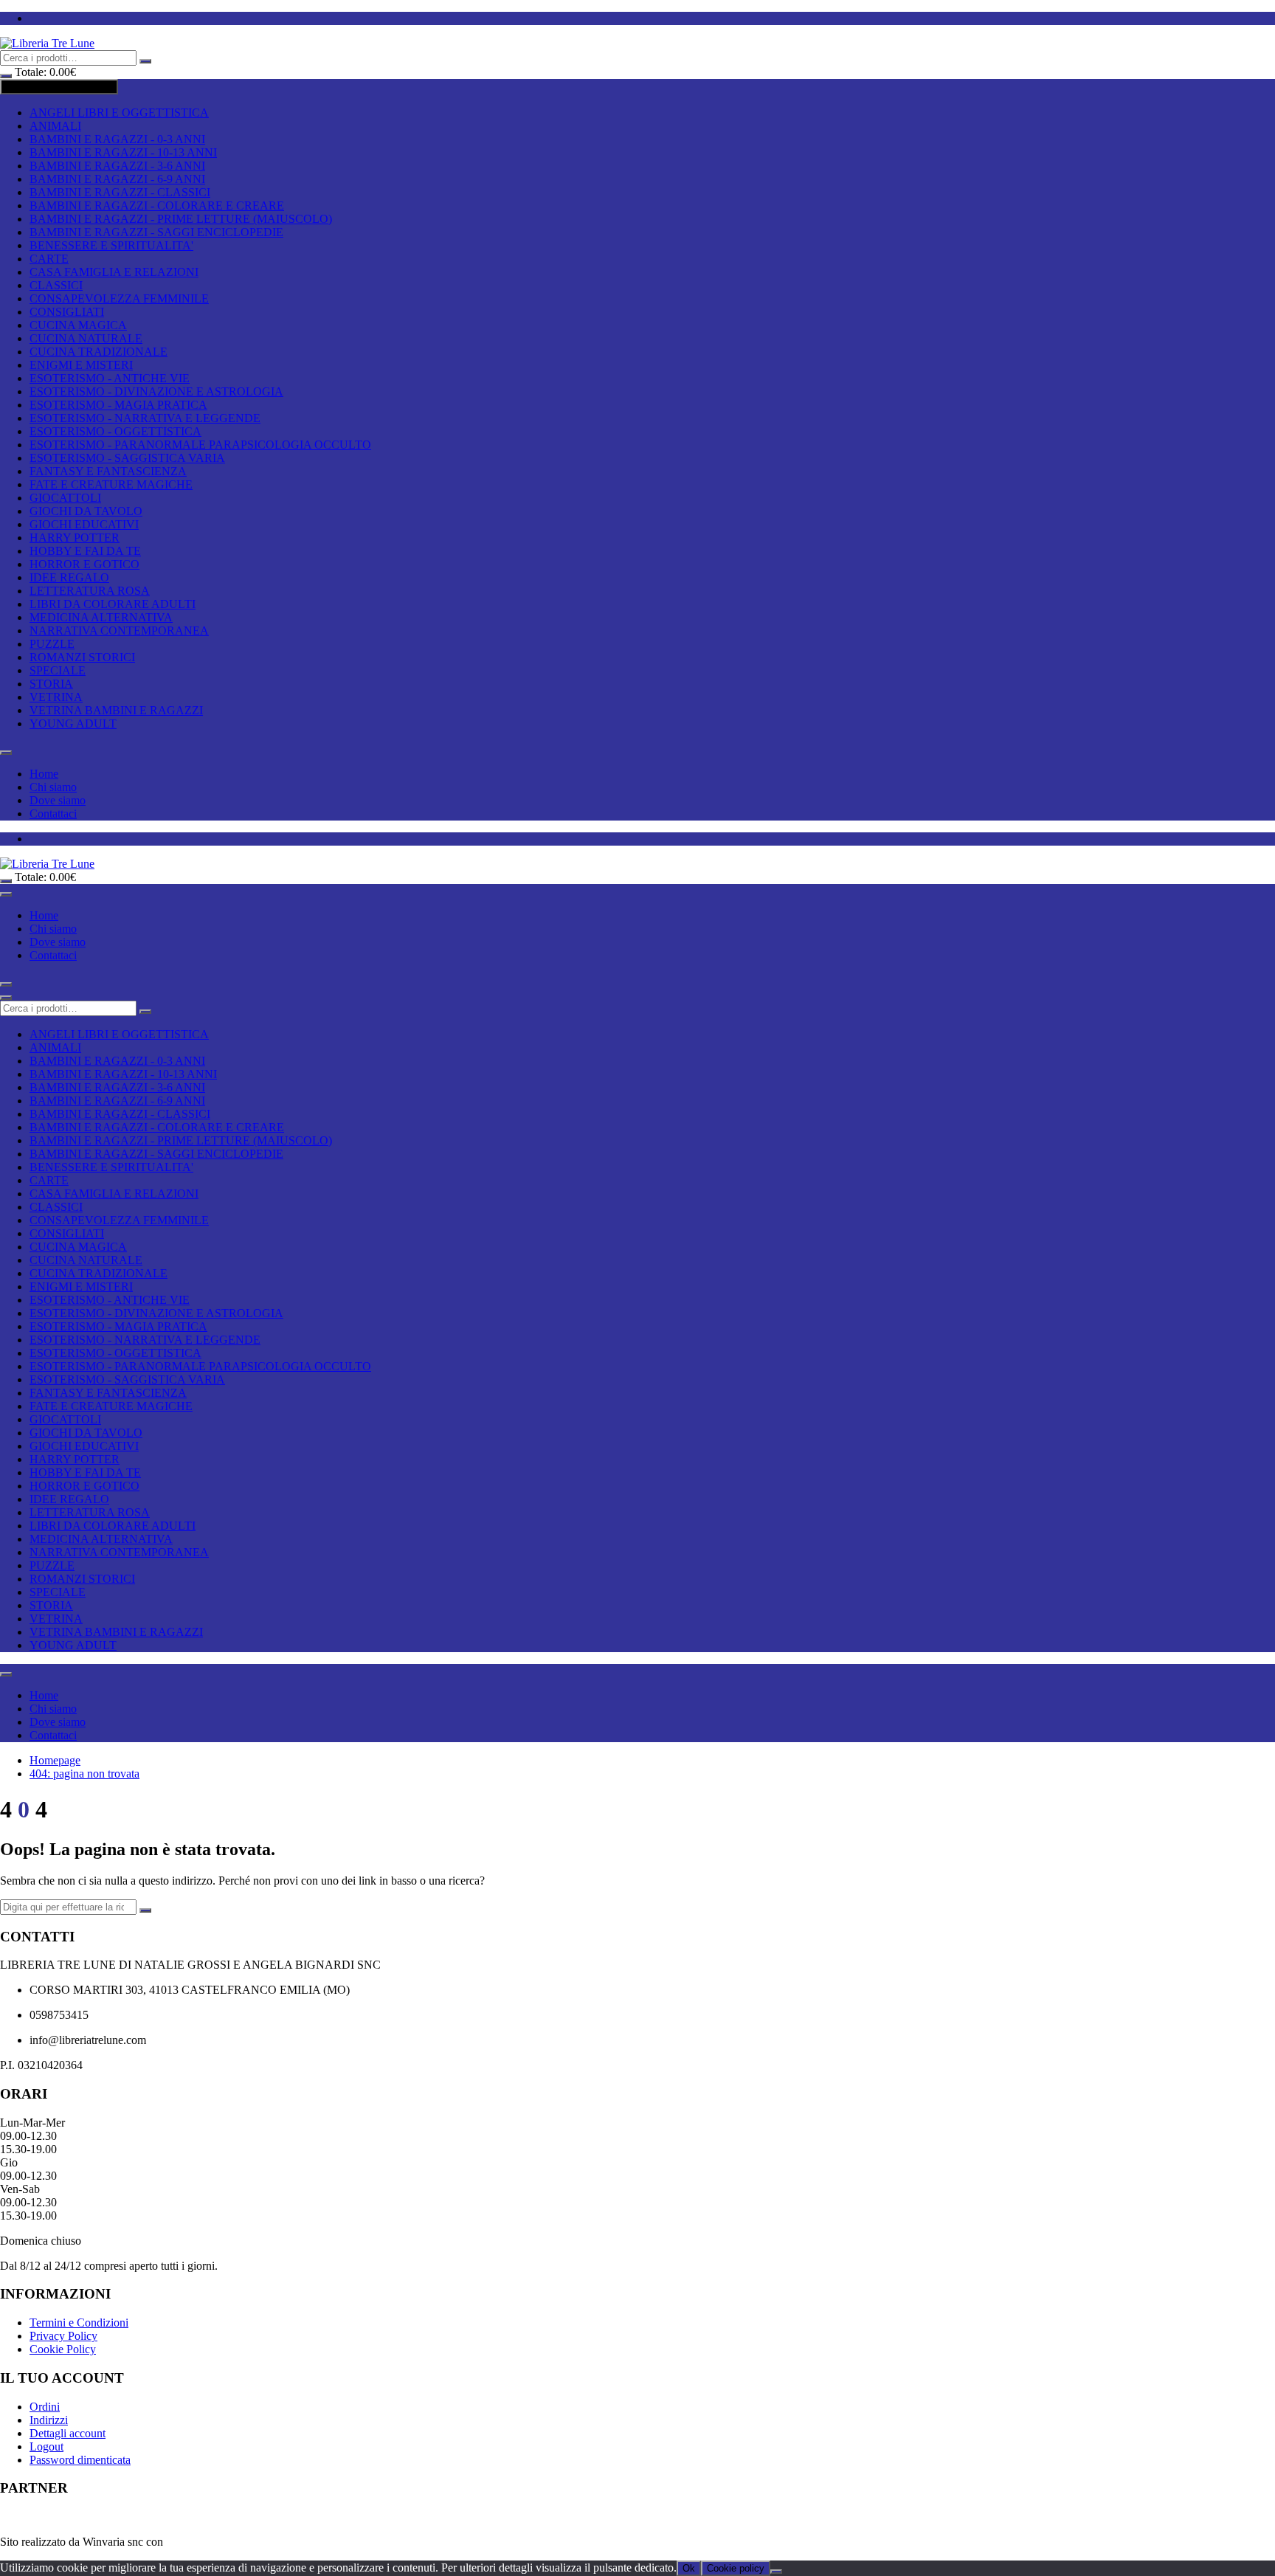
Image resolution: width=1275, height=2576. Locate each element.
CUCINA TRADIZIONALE (99, 352)
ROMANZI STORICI (82, 657)
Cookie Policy (63, 2349)
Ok (689, 2568)
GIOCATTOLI (65, 498)
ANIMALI (55, 126)
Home (44, 774)
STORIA (51, 684)
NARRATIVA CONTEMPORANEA (119, 631)
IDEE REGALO (69, 577)
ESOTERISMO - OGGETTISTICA (115, 431)
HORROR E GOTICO (84, 564)
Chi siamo (53, 787)
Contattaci (53, 814)
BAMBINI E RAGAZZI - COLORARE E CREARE (157, 206)
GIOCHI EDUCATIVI (84, 524)
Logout (46, 2446)
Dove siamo (58, 800)
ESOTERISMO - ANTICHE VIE (110, 378)
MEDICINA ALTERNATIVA (101, 617)
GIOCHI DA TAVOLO (86, 511)
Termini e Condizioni (79, 2323)
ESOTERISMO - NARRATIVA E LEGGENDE (145, 418)
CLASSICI (56, 285)
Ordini (45, 2407)
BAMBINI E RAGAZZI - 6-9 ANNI (117, 179)
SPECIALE (58, 670)
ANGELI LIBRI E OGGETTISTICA (119, 113)
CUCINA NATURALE (86, 338)
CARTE (49, 259)
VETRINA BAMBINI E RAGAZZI (116, 710)
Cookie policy (736, 2568)
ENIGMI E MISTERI (81, 365)
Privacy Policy (63, 2336)
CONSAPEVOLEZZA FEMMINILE (119, 298)
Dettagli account (68, 2433)
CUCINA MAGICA (78, 325)
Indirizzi (49, 2420)
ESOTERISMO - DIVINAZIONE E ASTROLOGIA (156, 391)
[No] (776, 2572)
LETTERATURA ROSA (90, 591)
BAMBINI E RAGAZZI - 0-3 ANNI (117, 139)
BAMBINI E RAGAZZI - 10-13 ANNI (123, 152)
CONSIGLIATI (67, 312)
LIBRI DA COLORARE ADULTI (113, 604)
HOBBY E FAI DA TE (85, 551)
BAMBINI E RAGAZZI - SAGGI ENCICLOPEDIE (156, 232)
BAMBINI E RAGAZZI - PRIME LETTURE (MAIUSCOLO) (181, 219)
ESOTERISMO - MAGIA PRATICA (118, 405)
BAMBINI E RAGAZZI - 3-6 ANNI (117, 166)
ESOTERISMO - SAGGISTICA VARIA (127, 458)
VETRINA (56, 697)
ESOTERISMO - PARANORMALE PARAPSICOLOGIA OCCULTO (200, 445)
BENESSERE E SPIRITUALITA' (111, 245)
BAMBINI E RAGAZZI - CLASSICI (120, 192)
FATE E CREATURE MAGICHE (111, 484)
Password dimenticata (80, 2460)
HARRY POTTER (75, 538)
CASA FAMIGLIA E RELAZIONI (114, 272)
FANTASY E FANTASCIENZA (108, 471)
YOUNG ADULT (73, 724)
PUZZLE (52, 644)
